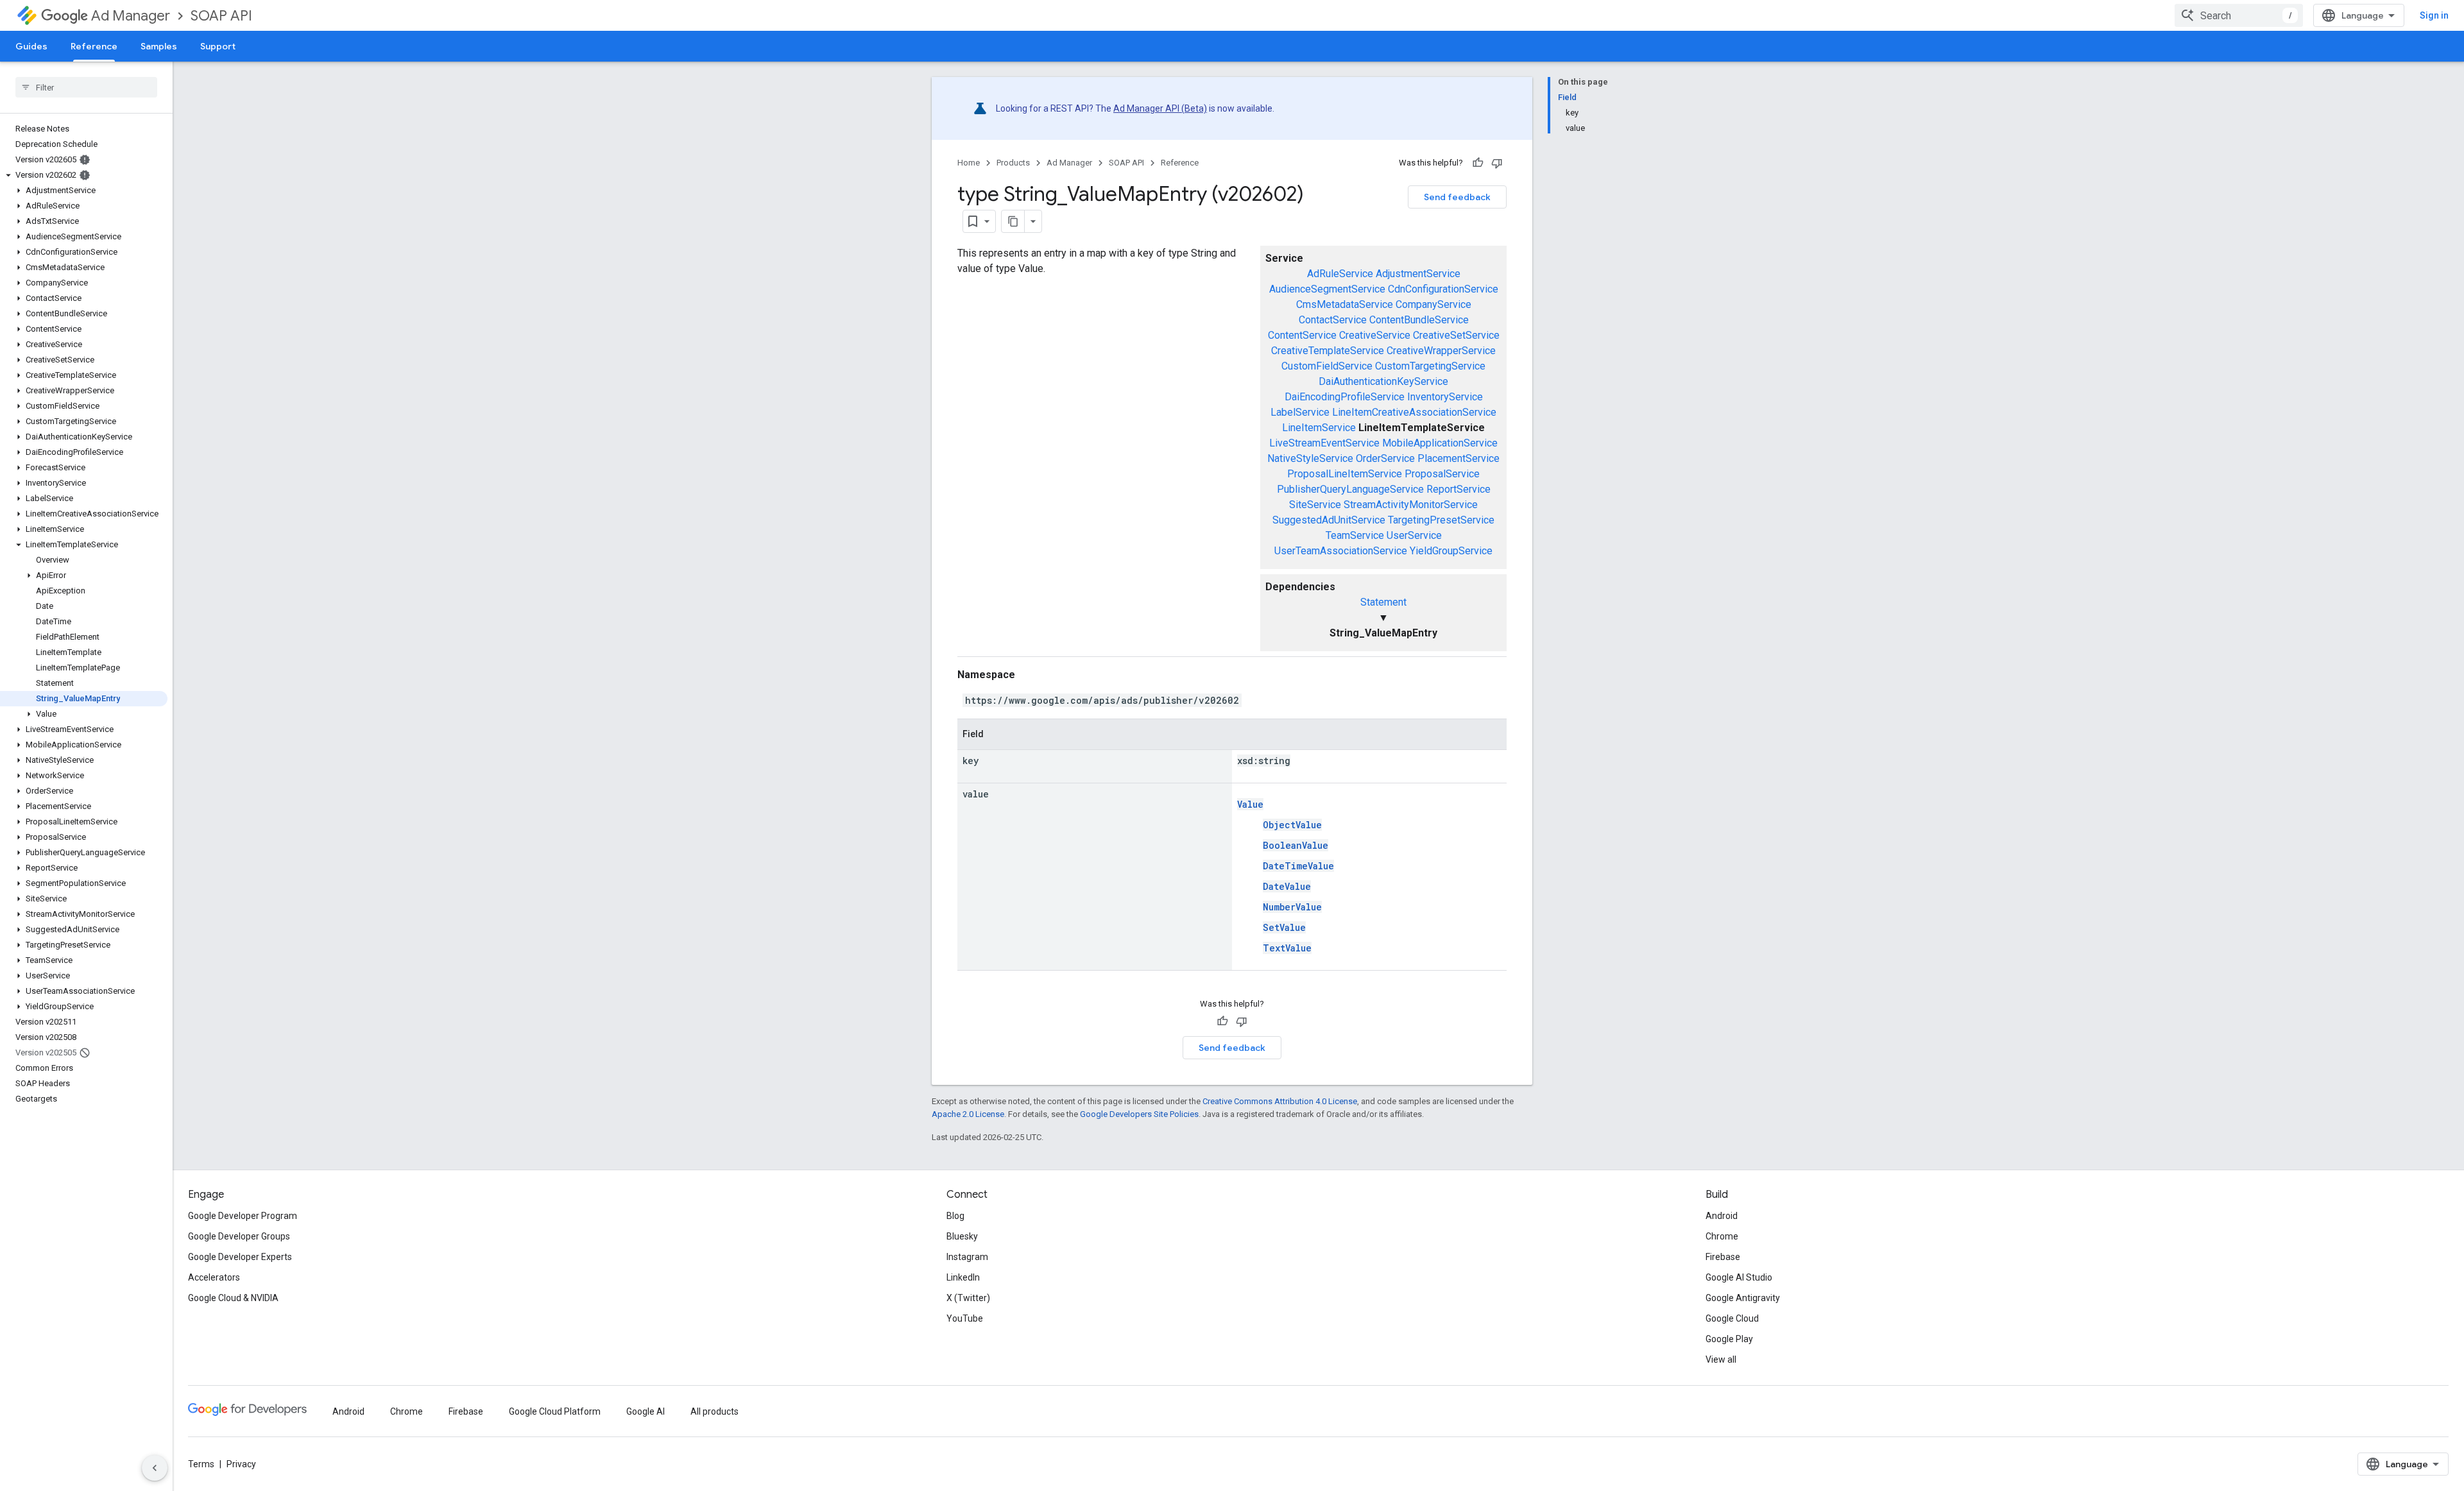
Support (218, 46)
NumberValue (1292, 907)
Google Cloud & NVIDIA (233, 1298)
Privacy (241, 1464)
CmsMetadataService (1345, 304)
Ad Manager (131, 16)
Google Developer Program (243, 1216)
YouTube (965, 1318)
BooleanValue (1296, 845)
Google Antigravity (1743, 1298)
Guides (31, 46)
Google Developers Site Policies (1139, 1114)
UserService (1414, 535)
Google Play (1729, 1339)
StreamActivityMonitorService (1411, 505)
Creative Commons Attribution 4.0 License (1280, 1101)
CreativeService (1375, 335)
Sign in (2434, 15)
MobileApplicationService (1440, 443)
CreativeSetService (1456, 335)
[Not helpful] (1497, 163)
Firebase (1723, 1257)
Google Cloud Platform (555, 1411)
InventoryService (1445, 397)
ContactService (1333, 320)
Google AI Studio (1739, 1277)
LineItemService (1319, 428)
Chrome (1722, 1236)
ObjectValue (1292, 825)
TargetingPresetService (1441, 520)
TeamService (1355, 535)
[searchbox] (86, 87)
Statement (1383, 602)
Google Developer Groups (239, 1236)
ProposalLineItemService (1345, 474)
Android (1722, 1216)
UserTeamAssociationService (1341, 551)
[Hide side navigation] (155, 1468)
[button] (84, 175)
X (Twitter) (968, 1298)
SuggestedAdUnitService (1329, 520)
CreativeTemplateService (1328, 351)
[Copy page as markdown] (1013, 221)
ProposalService (1442, 474)
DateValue (1287, 886)
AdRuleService (1340, 274)
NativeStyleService (1310, 458)
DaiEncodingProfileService (1345, 397)
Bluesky (962, 1236)
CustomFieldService (1327, 366)
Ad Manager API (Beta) (1160, 108)
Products (1013, 163)
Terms (201, 1464)
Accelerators (214, 1277)
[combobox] (2239, 15)
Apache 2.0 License (968, 1114)
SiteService (1315, 505)
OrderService (1385, 458)
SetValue (1284, 927)
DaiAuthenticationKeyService (1383, 381)
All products (714, 1411)
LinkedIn (963, 1277)
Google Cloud (1732, 1318)
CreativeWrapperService (1441, 351)
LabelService (1300, 412)
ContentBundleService (1419, 320)
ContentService (1302, 335)
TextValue (1287, 948)
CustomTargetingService (1430, 366)
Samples (159, 46)
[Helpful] (1478, 163)
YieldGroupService (1451, 551)
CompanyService (1433, 304)
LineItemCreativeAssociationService (1414, 412)
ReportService (1459, 489)
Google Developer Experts (240, 1257)
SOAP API (221, 16)
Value (1250, 804)
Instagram (967, 1257)
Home (969, 163)
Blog (955, 1216)
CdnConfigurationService (1443, 289)
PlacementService (1459, 458)
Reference (94, 46)
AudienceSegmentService (1327, 289)
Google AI (646, 1411)
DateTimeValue (1298, 866)
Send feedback (1457, 197)
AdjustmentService (1418, 274)
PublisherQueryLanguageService (1350, 489)
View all (1721, 1359)
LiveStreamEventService (1324, 443)
